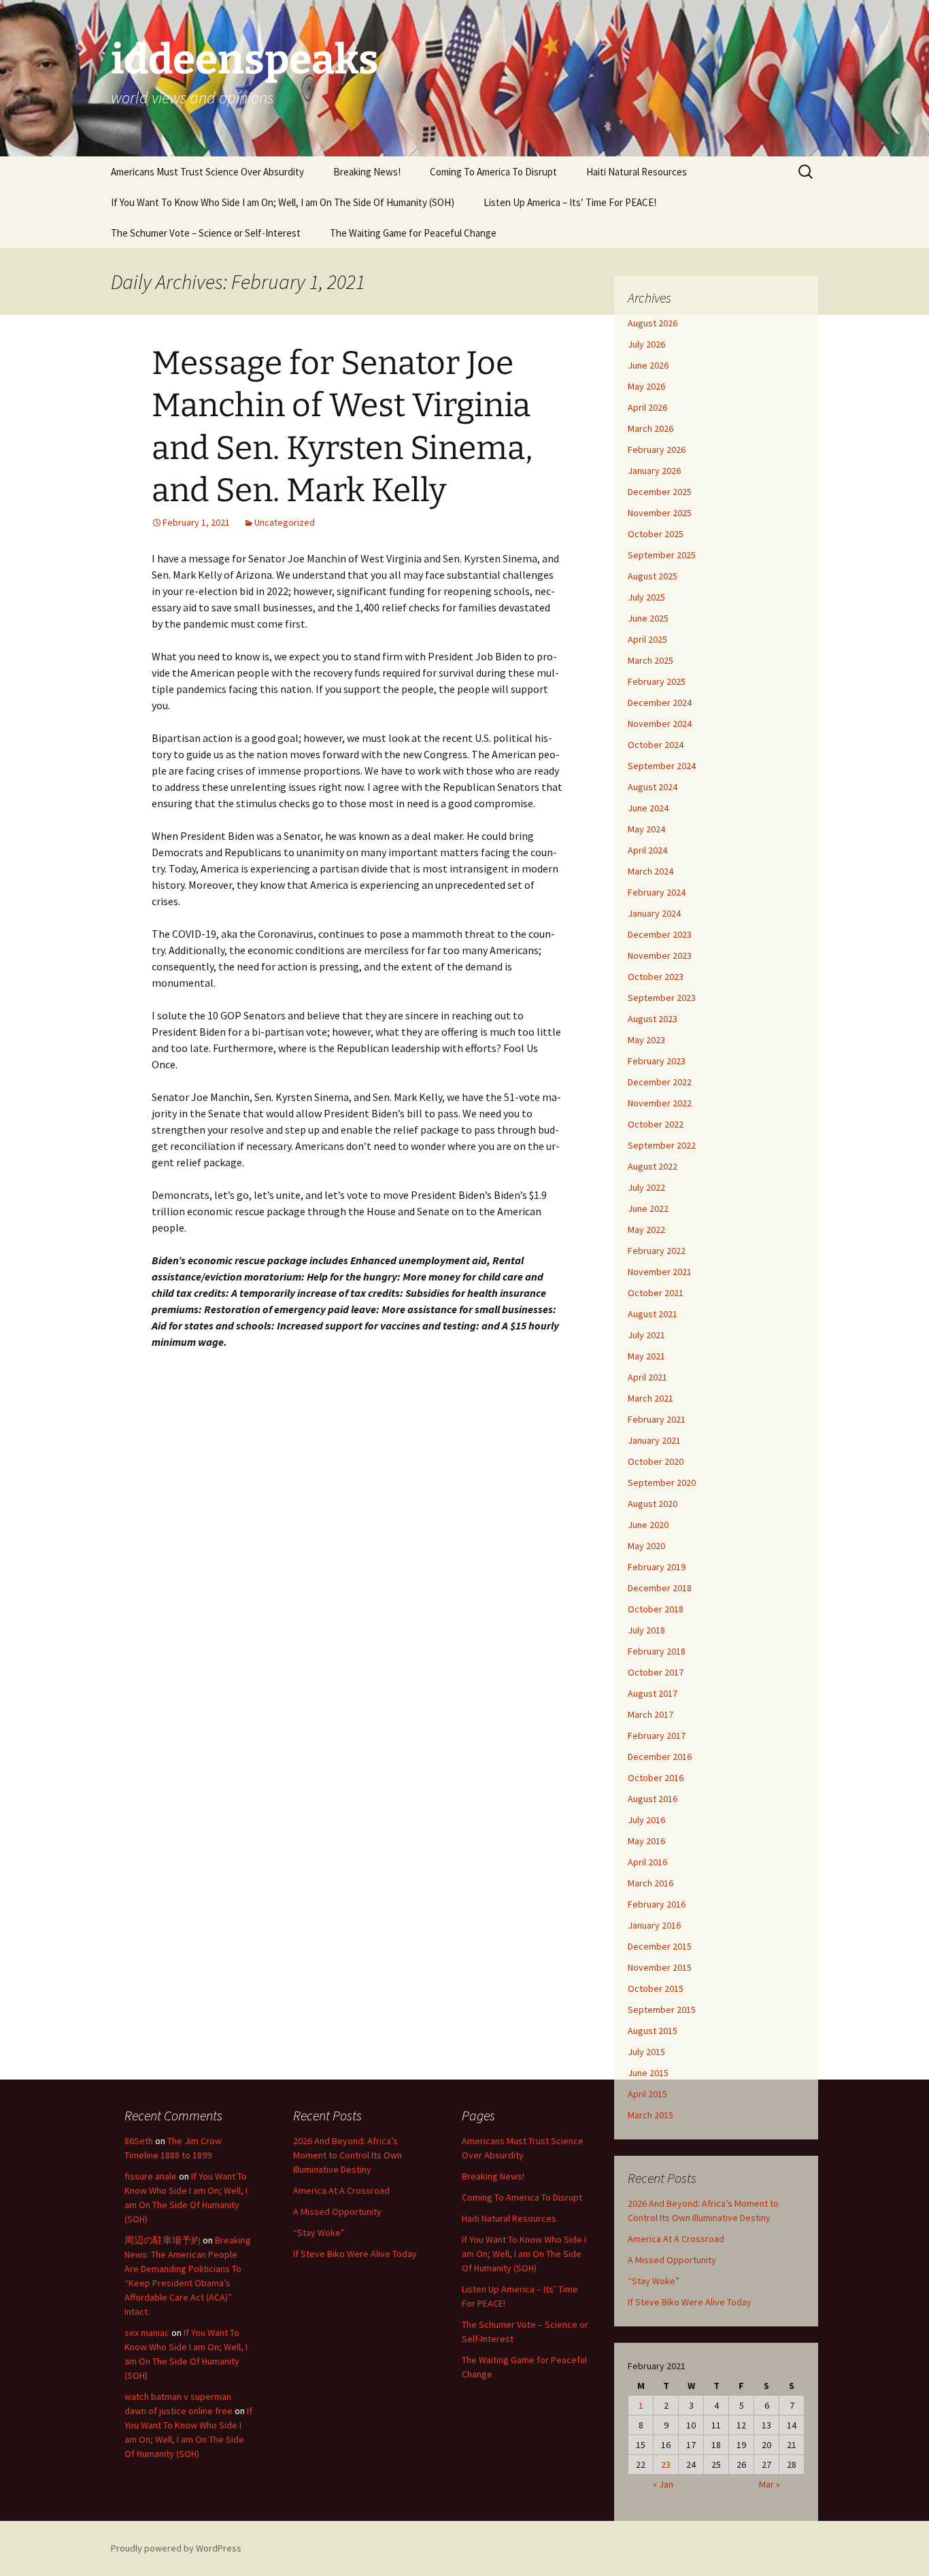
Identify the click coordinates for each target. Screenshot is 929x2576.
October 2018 (656, 1609)
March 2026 (651, 428)
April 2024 (647, 850)
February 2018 (657, 1651)
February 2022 (657, 1251)
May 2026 (646, 386)
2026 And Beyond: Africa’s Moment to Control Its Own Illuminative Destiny (348, 2155)
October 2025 (656, 534)
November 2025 (660, 513)
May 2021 (646, 1356)
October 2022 (656, 1124)
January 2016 (654, 1925)
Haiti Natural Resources (637, 172)
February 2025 (657, 681)
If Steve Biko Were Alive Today (690, 2302)
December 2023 (660, 934)
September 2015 (662, 2010)
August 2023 (653, 1019)
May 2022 (646, 1230)
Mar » (770, 2484)
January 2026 (654, 471)
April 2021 (647, 1377)
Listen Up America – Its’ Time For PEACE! (570, 202)
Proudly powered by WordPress (176, 2548)
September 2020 (662, 1482)
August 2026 (653, 323)
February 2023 (657, 1061)
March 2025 (651, 660)
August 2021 (653, 1314)
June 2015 (648, 2073)
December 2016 (660, 1757)
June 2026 (648, 365)
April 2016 (647, 1862)
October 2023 (656, 977)
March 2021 (651, 1398)
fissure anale (151, 2176)
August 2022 (653, 1166)
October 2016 (656, 1778)
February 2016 (657, 1904)
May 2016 (646, 1841)
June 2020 (648, 1525)
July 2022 (646, 1187)
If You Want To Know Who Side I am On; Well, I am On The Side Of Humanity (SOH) (283, 202)
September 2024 (662, 766)
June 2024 (648, 808)
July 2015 (646, 2052)
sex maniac (147, 2333)
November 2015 (660, 1967)
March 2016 (651, 1883)
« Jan (663, 2484)
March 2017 (651, 1714)
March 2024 (651, 871)
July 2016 (646, 1820)
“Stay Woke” (654, 2281)
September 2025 (662, 555)
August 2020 (653, 1504)
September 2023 (662, 998)
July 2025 (646, 597)
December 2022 (660, 1082)
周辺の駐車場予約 (163, 2240)
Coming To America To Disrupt (493, 172)
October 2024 (656, 745)
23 (666, 2464)
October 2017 (656, 1672)
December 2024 (660, 702)
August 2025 (653, 576)
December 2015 (660, 1946)
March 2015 (651, 2115)
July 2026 (646, 344)
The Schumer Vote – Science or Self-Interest (206, 233)
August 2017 (653, 1693)
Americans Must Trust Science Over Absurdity (207, 172)
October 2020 (656, 1461)
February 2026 (657, 450)
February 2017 (657, 1735)
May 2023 (646, 1040)
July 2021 (646, 1335)
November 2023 (660, 955)
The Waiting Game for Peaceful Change (413, 233)
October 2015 (656, 1988)
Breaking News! (367, 172)
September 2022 (662, 1145)
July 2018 (646, 1630)
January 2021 (654, 1440)
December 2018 (660, 1588)
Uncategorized (285, 522)
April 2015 (647, 2094)
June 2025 (648, 618)
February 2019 (657, 1567)
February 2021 (657, 1419)
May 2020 (646, 1546)
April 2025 (647, 639)
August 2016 (653, 1799)
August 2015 (653, 2031)
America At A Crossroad (676, 2239)
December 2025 (660, 492)
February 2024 (657, 892)
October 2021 (656, 1293)
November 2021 (660, 1272)
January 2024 (654, 913)
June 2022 (648, 1208)
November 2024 (660, 724)
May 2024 (646, 829)
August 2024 (653, 787)
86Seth (139, 2141)
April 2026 (647, 407)
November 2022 (660, 1103)
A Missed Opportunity (672, 2260)
